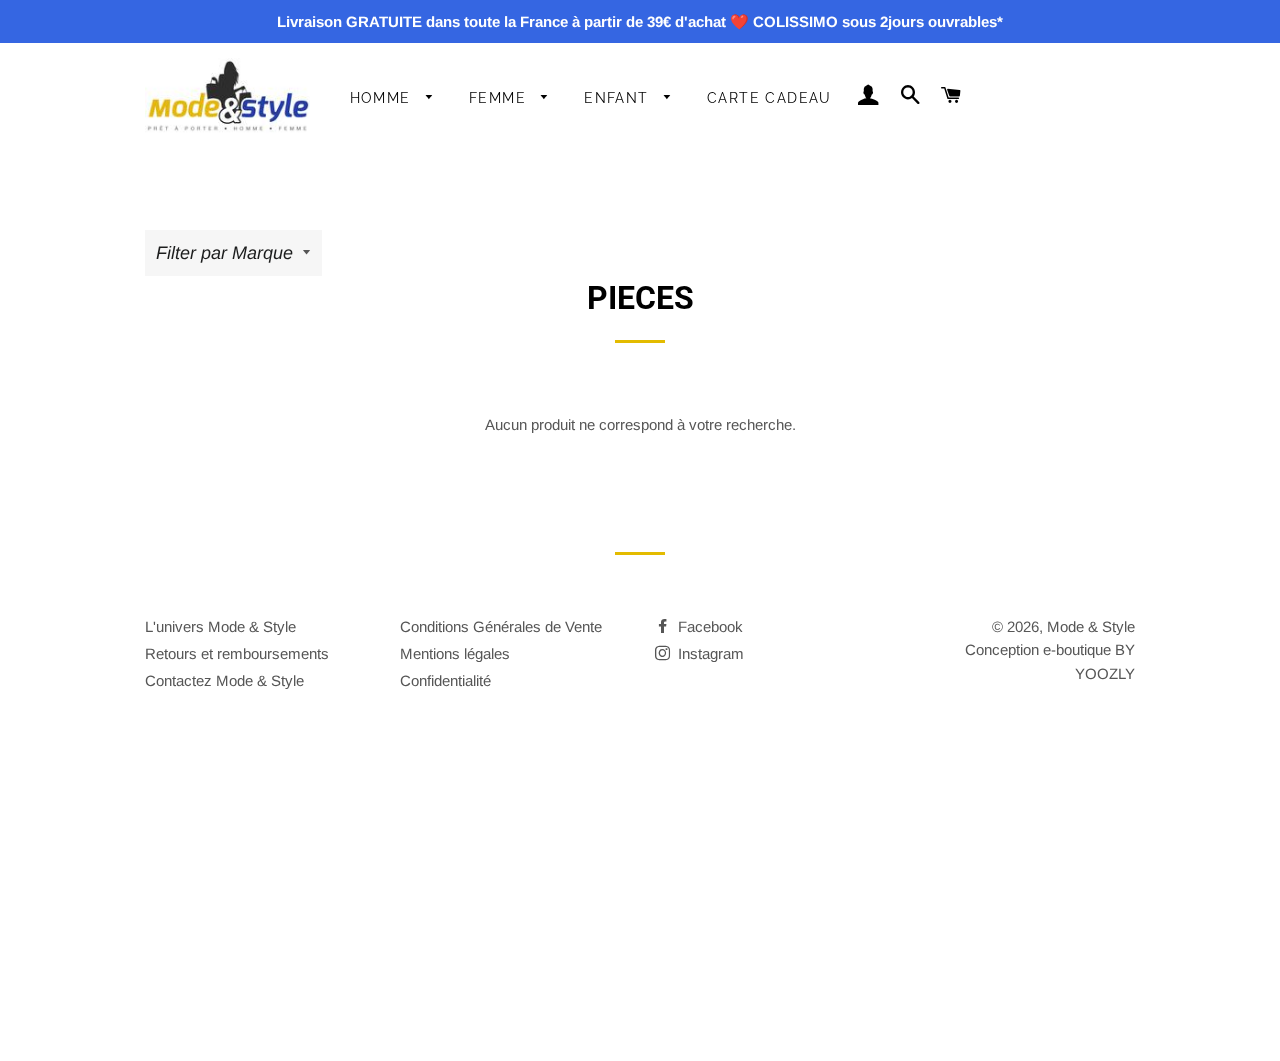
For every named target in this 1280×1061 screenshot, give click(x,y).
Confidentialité (445, 680)
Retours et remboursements (237, 653)
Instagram (709, 653)
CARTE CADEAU (769, 98)
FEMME (500, 98)
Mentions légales (455, 653)
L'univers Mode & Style (220, 626)
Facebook (708, 626)
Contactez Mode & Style (224, 680)
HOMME (383, 98)
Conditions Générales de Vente (501, 626)
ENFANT (619, 98)
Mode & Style (1091, 626)
